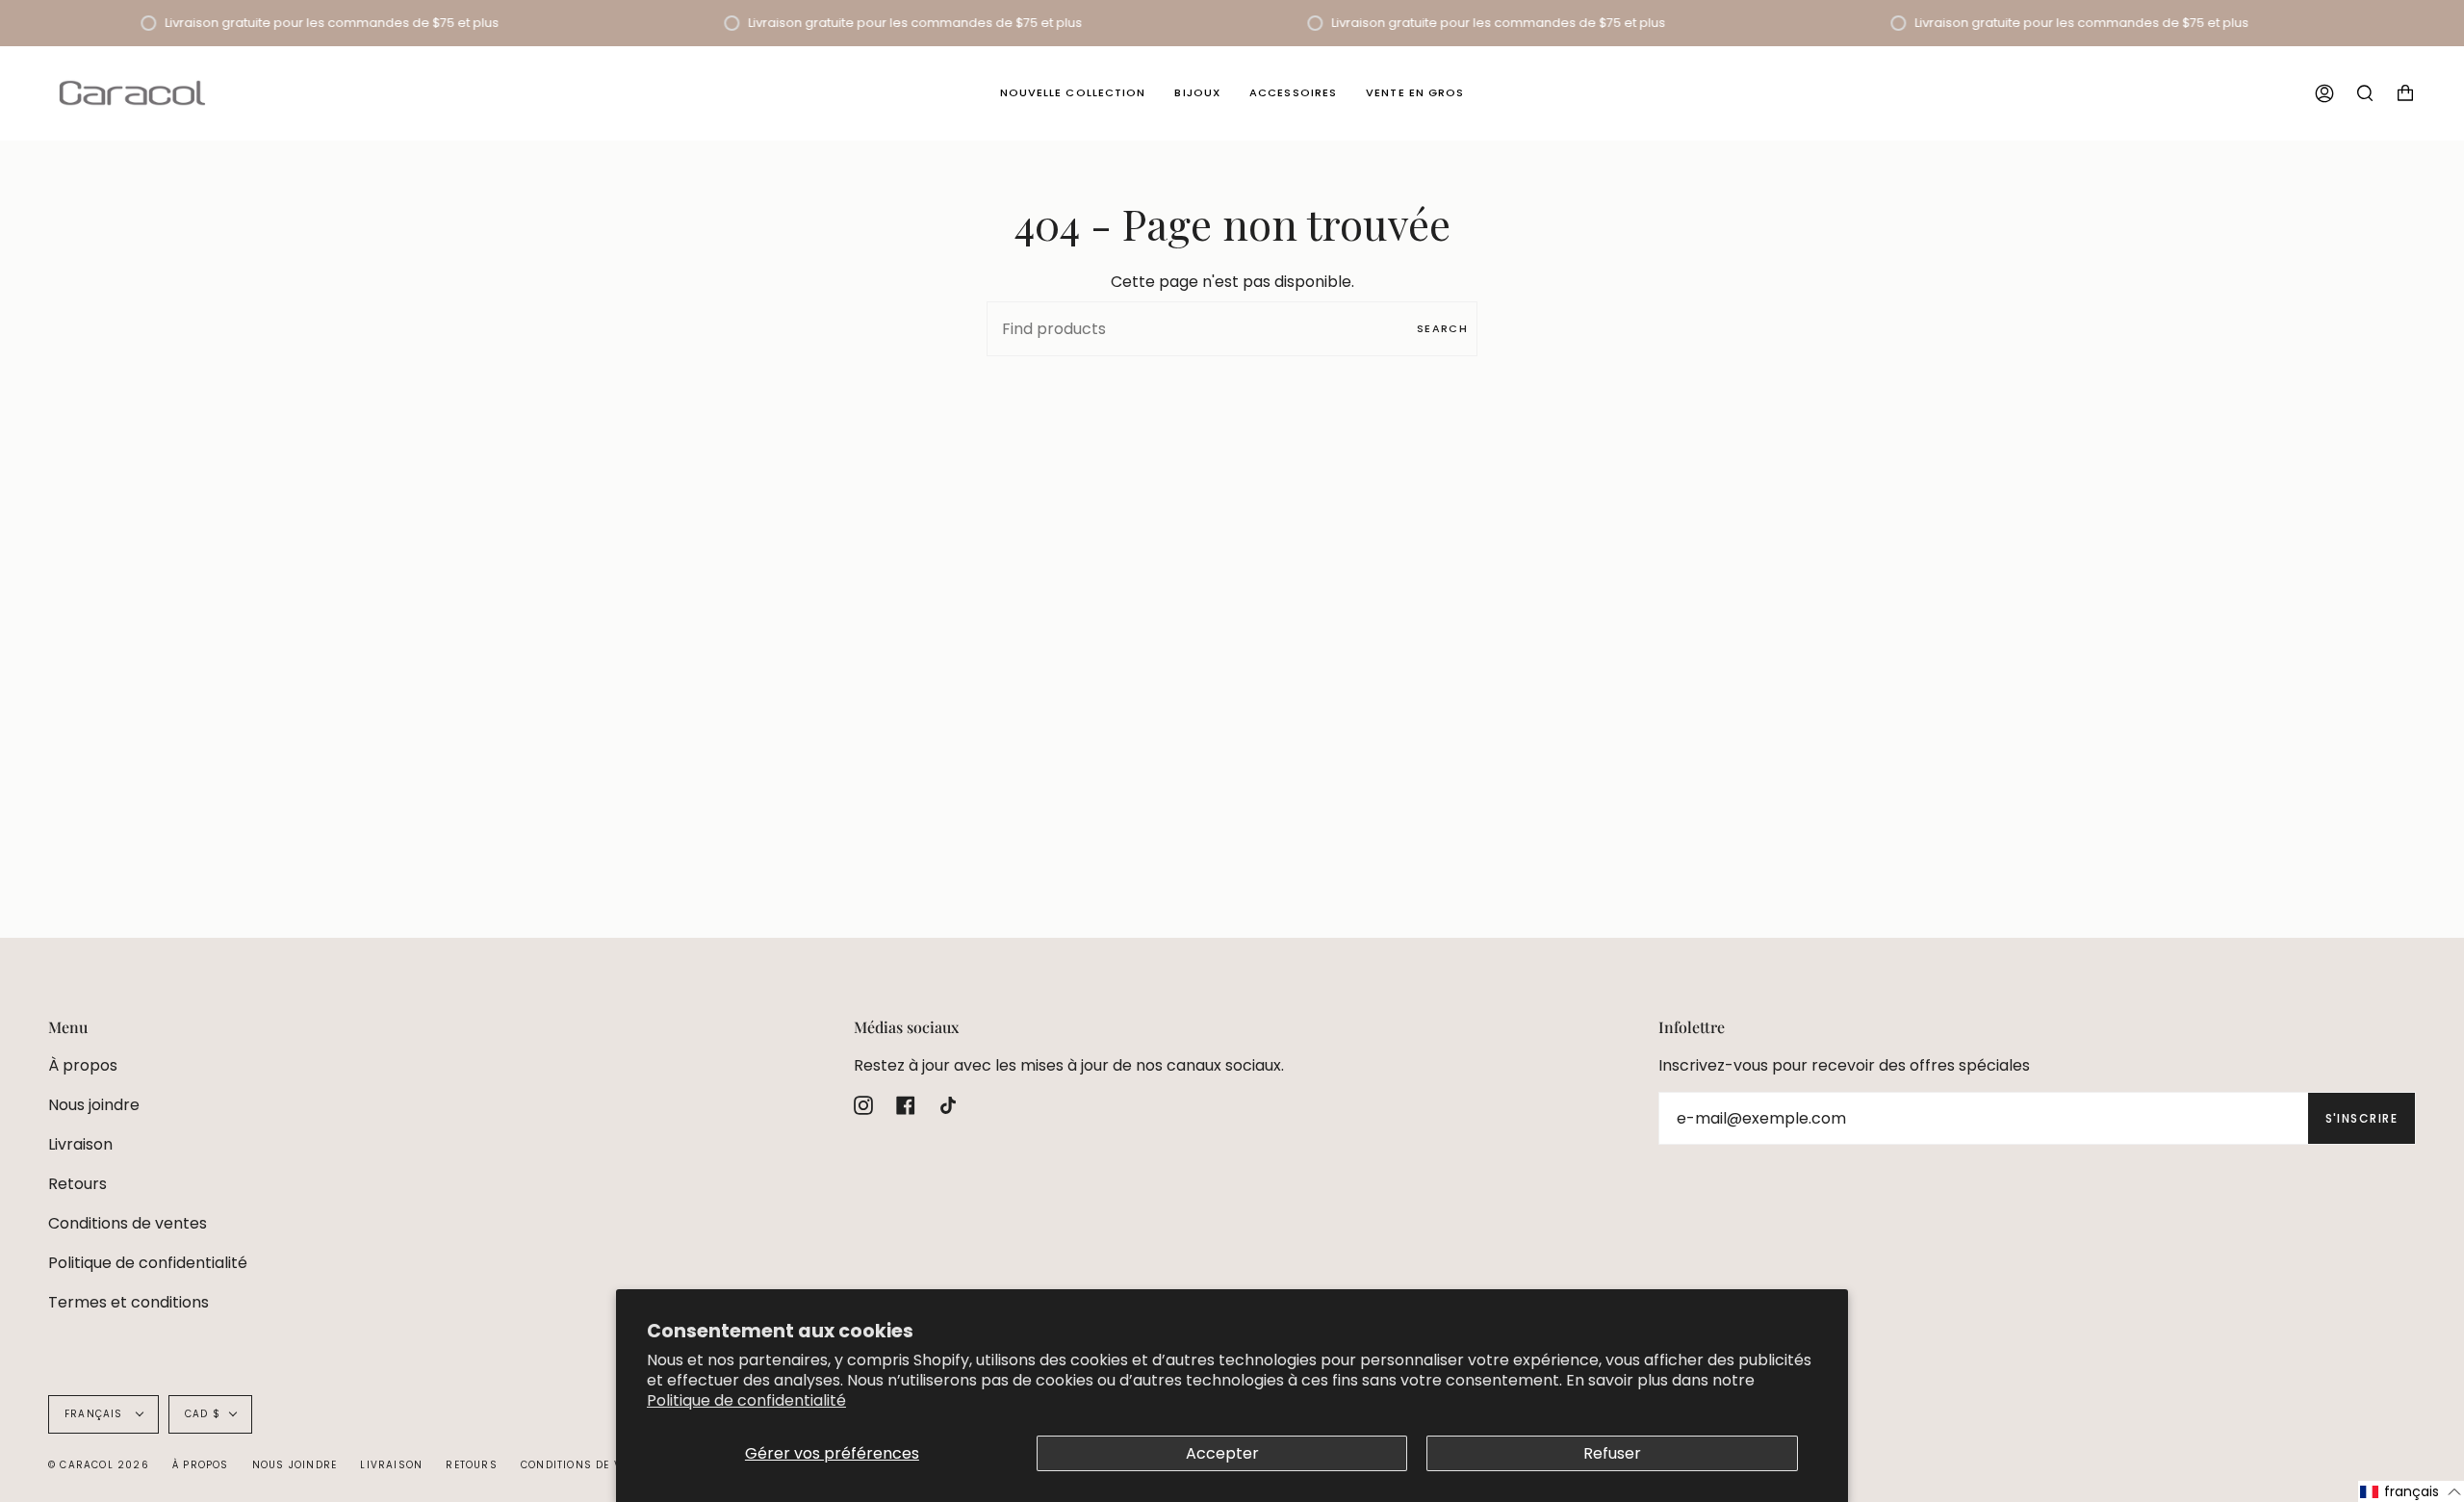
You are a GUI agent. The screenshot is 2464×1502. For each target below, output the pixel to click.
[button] (2411, 1491)
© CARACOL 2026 (99, 1465)
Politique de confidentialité (746, 1400)
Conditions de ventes (128, 1223)
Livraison (80, 1144)
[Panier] (2405, 93)
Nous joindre (94, 1105)
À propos (83, 1065)
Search (1442, 328)
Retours (77, 1184)
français (96, 1414)
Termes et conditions (128, 1302)
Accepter (1222, 1453)
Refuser (1612, 1453)
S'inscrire (2361, 1118)
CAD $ (203, 1414)
